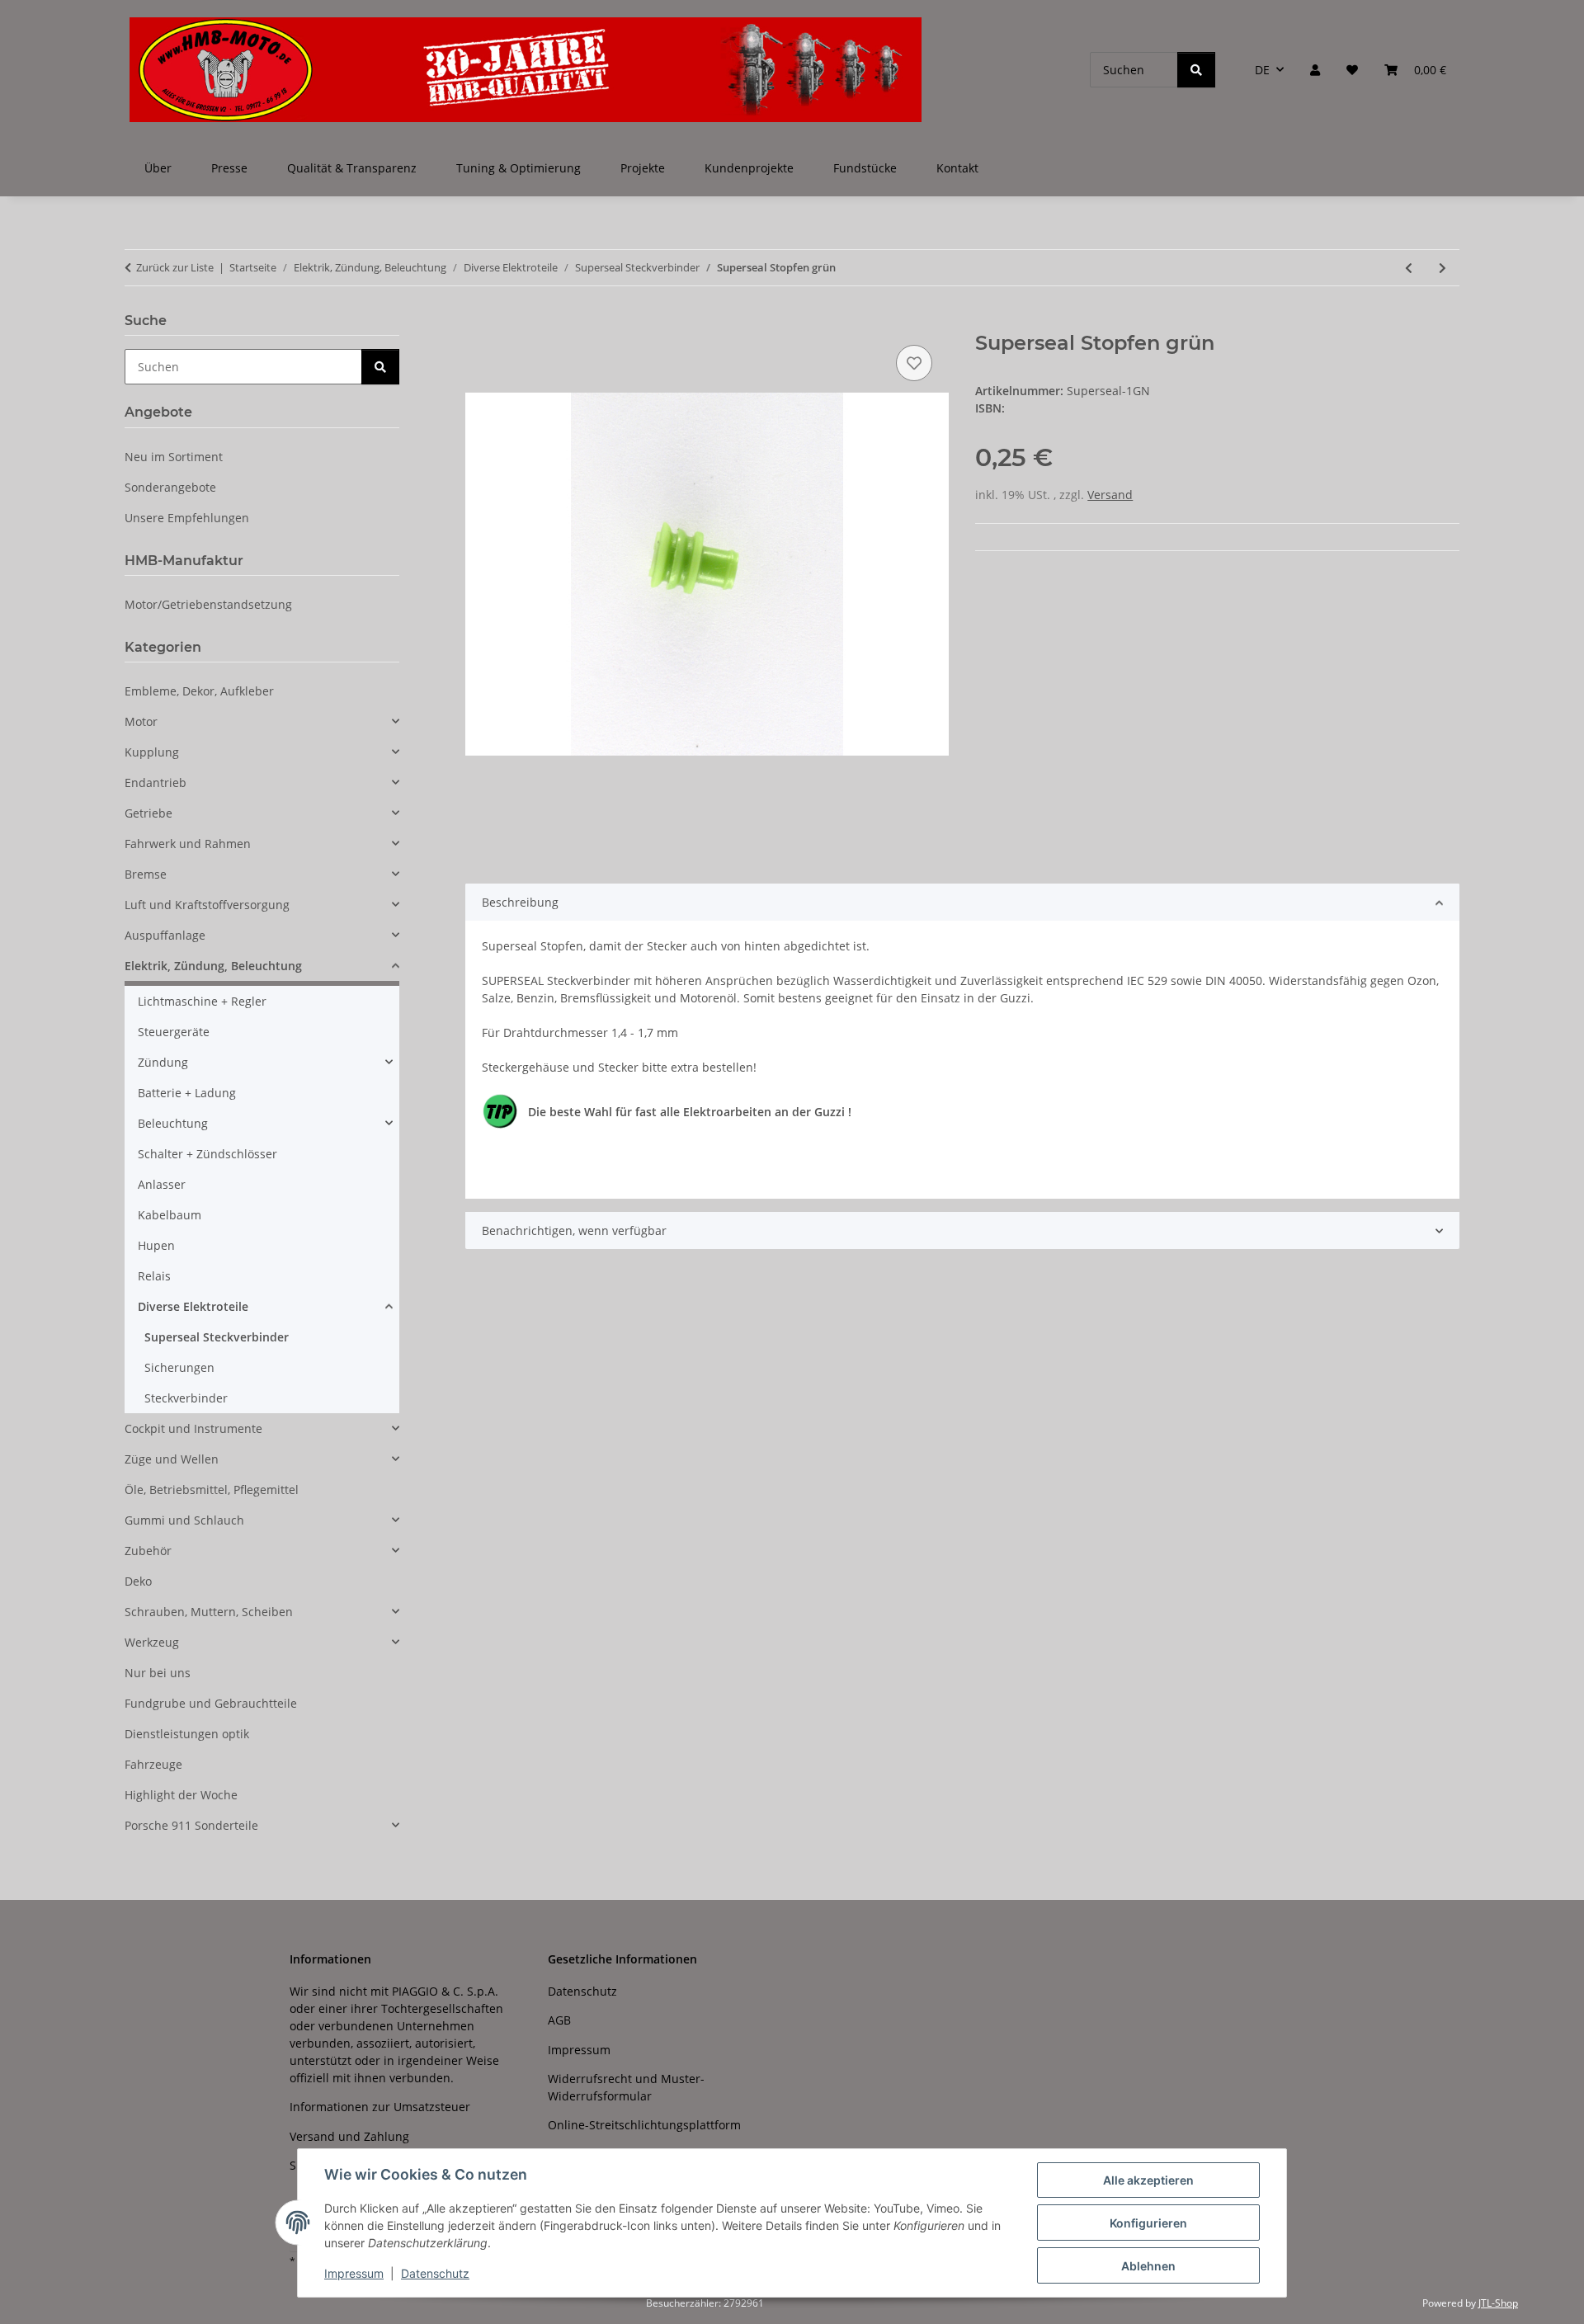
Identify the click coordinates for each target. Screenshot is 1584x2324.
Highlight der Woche (181, 1795)
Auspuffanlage (165, 935)
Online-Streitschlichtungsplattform (644, 2125)
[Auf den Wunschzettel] (914, 363)
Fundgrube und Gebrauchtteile (211, 1703)
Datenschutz (435, 2273)
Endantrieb (156, 783)
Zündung (163, 1062)
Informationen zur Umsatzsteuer (380, 2107)
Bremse (146, 874)
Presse (229, 168)
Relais (154, 1276)
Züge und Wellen (172, 1459)
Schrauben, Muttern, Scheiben (209, 1612)
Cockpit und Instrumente (193, 1428)
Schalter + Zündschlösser (207, 1154)
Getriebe (148, 813)
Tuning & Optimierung (519, 168)
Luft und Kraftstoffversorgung (207, 905)
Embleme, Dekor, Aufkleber (199, 691)
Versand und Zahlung (349, 2136)
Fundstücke (865, 168)
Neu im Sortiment (174, 457)
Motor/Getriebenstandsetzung (208, 604)
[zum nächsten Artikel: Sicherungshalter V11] (1443, 268)
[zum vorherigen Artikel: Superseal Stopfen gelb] (1409, 268)
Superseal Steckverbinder (217, 1337)
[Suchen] (1196, 70)
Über (158, 168)
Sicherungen (179, 1367)
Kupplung (152, 752)
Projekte (643, 168)
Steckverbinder (186, 1398)
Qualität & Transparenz (352, 168)
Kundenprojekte (749, 168)
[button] (1315, 70)
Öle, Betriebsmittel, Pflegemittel (212, 1490)
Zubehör (148, 1551)
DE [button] (1262, 70)
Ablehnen (1148, 2266)
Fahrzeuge (153, 1764)
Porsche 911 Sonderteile (191, 1825)
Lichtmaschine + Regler (202, 1001)
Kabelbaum (170, 1215)
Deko (138, 1581)
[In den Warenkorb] (478, 323)
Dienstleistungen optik (187, 1734)
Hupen (156, 1245)
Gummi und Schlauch (184, 1520)
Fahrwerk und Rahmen (188, 844)
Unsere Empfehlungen (187, 518)
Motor (141, 721)
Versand (1110, 495)
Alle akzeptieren (1148, 2180)
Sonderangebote (170, 487)
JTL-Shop (1498, 2303)
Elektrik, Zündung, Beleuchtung (213, 966)
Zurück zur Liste (175, 267)
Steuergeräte (174, 1032)
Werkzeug (152, 1642)
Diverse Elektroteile (193, 1306)
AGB (559, 2020)
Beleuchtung (173, 1123)
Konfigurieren (1148, 2223)
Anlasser (162, 1184)
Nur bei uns (158, 1673)
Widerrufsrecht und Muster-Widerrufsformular (626, 2087)
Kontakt (957, 168)
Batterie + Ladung (187, 1093)
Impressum (354, 2273)
